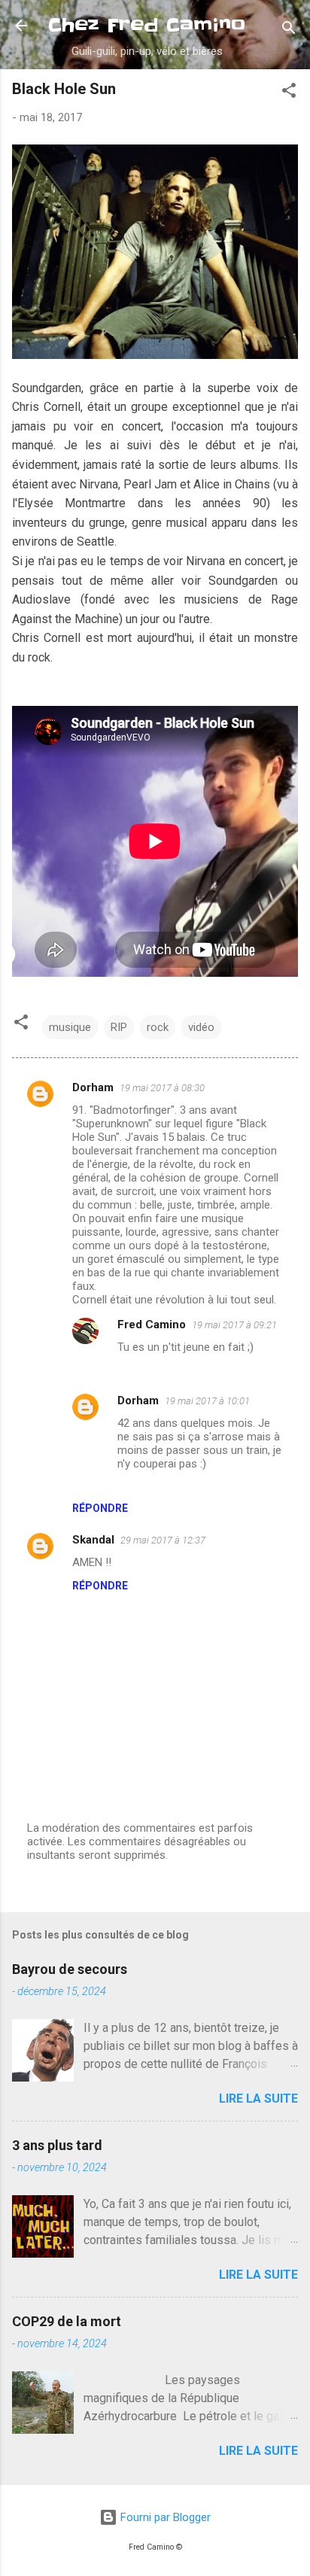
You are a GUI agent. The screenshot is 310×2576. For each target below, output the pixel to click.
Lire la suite (258, 2099)
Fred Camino (152, 1324)
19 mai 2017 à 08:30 (162, 1088)
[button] (289, 93)
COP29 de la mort (67, 2321)
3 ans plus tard (57, 2145)
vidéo (201, 1027)
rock (158, 1027)
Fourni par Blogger (164, 2517)
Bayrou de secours (70, 1969)
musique (70, 1027)
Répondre (100, 1508)
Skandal (93, 1540)
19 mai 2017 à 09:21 (234, 1325)
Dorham (93, 1087)
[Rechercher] (289, 30)
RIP (119, 1027)
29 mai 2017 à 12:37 (163, 1540)
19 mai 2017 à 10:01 (207, 1401)
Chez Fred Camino (147, 25)
